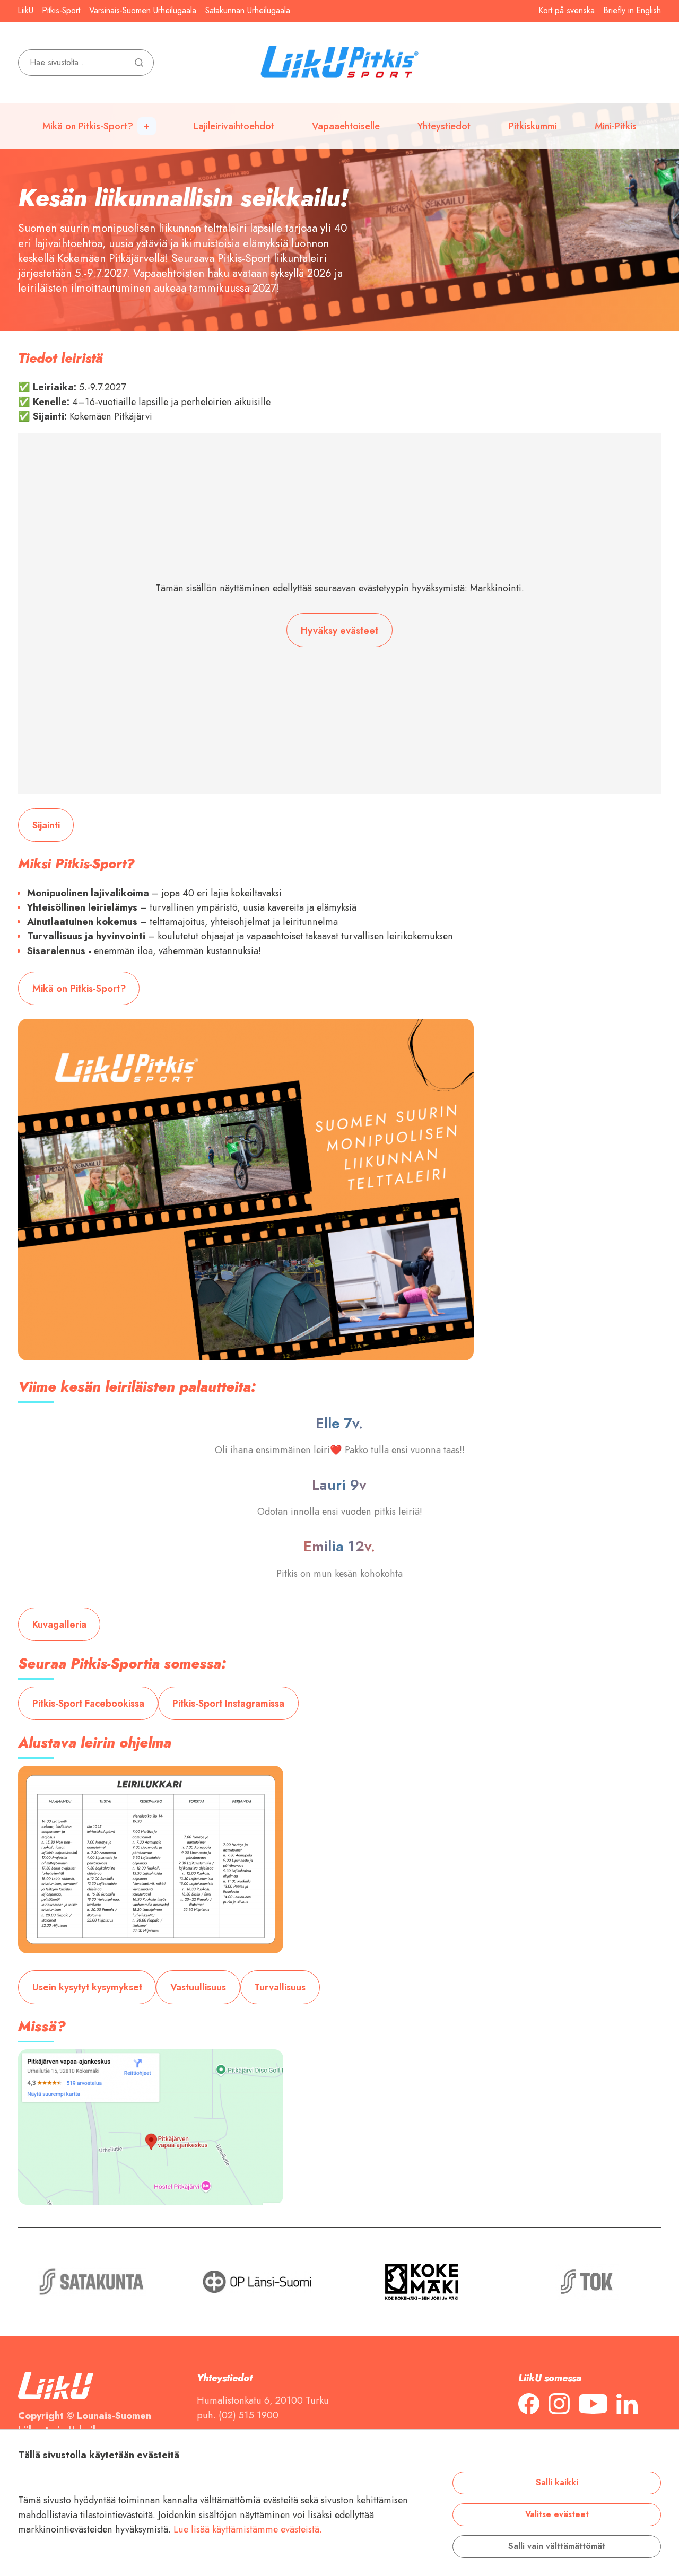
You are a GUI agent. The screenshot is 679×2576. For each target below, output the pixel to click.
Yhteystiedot (444, 126)
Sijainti (46, 825)
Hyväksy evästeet (339, 630)
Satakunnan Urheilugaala (248, 11)
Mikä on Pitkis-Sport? (88, 126)
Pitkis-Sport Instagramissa (228, 1703)
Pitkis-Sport (61, 11)
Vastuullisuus (198, 1987)
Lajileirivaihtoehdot (234, 126)
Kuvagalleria (59, 1624)
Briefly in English (632, 11)
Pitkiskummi (533, 126)
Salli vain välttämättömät (557, 2546)
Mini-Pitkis (616, 126)
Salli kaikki (557, 2483)
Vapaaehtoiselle (346, 126)
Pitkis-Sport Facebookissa (88, 1703)
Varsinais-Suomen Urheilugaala (143, 11)
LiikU (26, 11)
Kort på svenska (567, 11)
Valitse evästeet (557, 2514)
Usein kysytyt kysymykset (87, 1987)
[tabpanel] (339, 166)
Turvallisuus (280, 1987)
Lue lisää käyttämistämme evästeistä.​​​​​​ (248, 2529)
